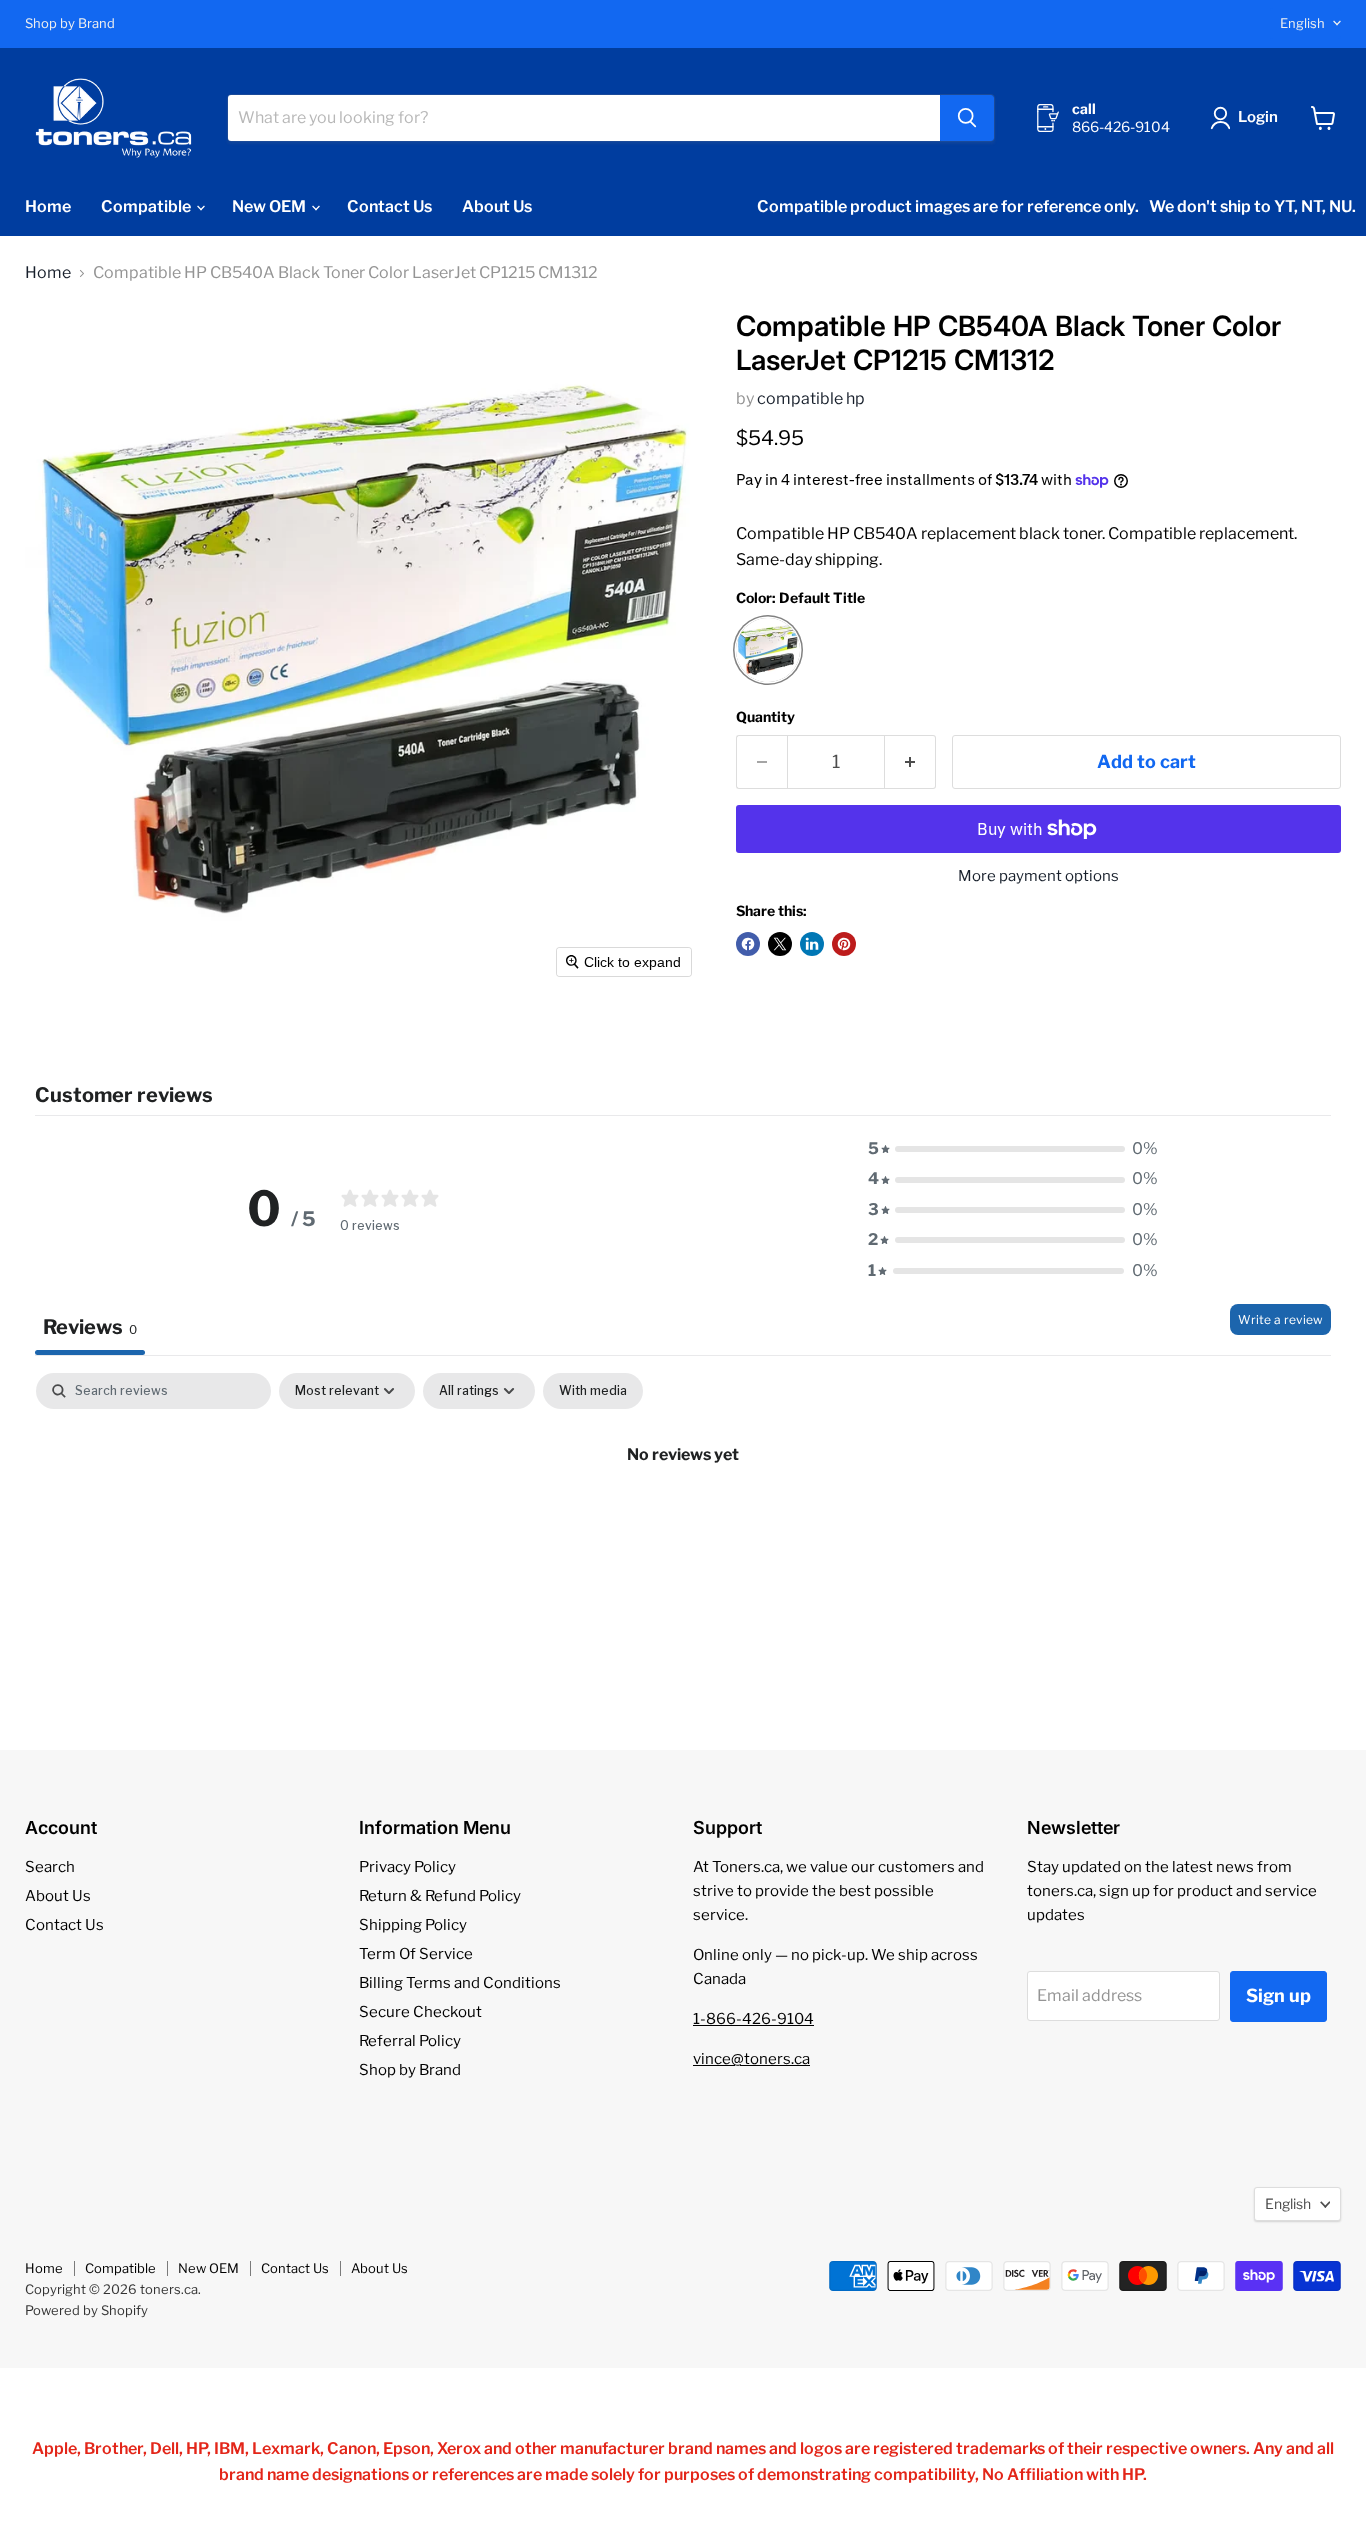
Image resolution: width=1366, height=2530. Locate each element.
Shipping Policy (413, 1925)
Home (48, 206)
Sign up (1278, 1995)
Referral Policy (410, 2041)
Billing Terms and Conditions (460, 1983)
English (1302, 23)
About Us (497, 206)
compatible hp (811, 398)
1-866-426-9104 (753, 2019)
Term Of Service (416, 1954)
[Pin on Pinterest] (844, 944)
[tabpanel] (683, 1522)
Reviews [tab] (90, 1327)
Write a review (1280, 1319)
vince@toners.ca (751, 2059)
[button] (1248, 118)
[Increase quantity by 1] (910, 762)
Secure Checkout (420, 2012)
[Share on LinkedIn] (812, 944)
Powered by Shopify (86, 2310)
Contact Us (389, 206)
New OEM (270, 206)
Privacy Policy (407, 1867)
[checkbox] (593, 1391)
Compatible (147, 206)
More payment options (1038, 876)
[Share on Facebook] (748, 944)
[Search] (967, 118)
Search (50, 1867)
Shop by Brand (70, 23)
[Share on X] (780, 944)
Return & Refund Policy (440, 1896)
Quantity (765, 717)
